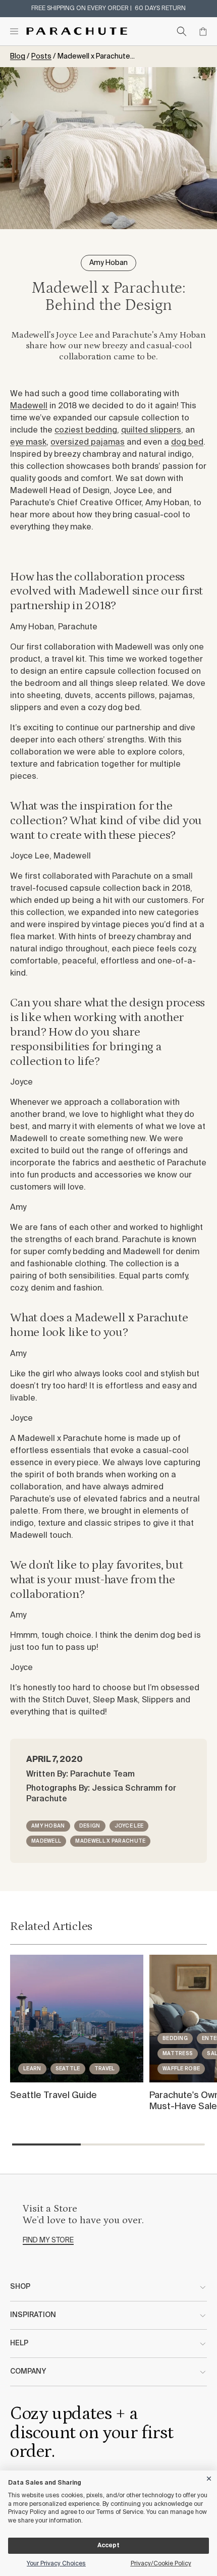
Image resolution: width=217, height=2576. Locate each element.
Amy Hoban (48, 1826)
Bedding (175, 2038)
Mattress (178, 2054)
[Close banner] (209, 2477)
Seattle (68, 2069)
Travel (105, 2069)
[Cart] (203, 31)
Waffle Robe (181, 2069)
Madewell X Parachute (110, 1841)
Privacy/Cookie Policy (161, 2564)
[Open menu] (14, 31)
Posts (41, 57)
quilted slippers (151, 431)
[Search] (182, 31)
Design (90, 1826)
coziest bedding (86, 431)
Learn (32, 2069)
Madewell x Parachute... (96, 57)
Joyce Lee (129, 1826)
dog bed (187, 443)
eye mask (28, 443)
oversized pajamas (88, 443)
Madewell (29, 406)
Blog (18, 57)
